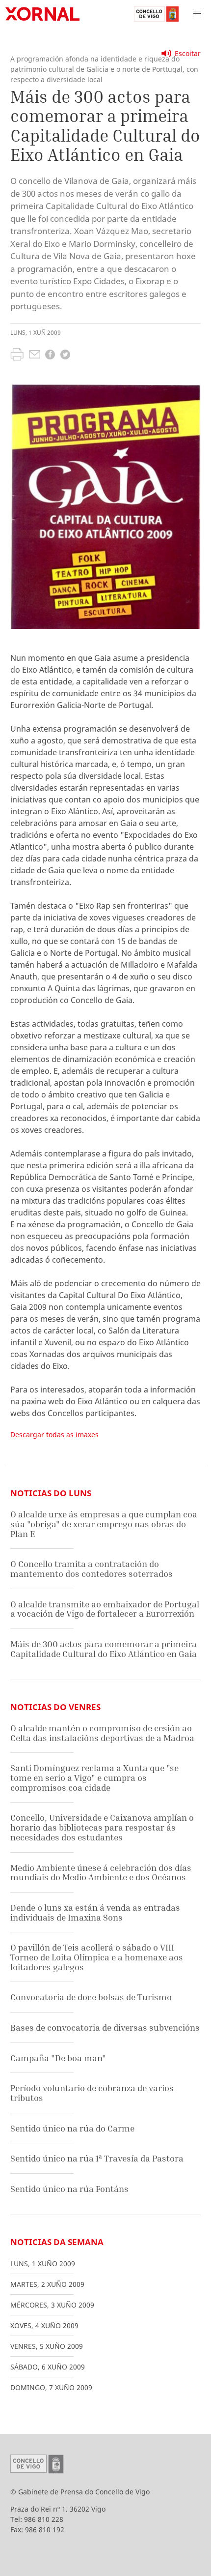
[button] (197, 14)
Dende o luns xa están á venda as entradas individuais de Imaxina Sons (95, 1912)
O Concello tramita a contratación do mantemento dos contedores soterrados (92, 1569)
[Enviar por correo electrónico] (35, 355)
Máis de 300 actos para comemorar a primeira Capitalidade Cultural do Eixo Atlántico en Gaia (104, 1649)
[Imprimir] (17, 355)
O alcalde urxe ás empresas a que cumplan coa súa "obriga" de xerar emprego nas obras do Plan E (104, 1524)
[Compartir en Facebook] (50, 356)
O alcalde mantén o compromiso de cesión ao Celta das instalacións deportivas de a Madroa (102, 1733)
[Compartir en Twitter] (65, 356)
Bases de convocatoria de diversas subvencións (105, 2028)
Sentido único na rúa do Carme (72, 2128)
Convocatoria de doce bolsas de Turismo (91, 1997)
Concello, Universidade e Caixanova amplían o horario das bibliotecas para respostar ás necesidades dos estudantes (102, 1827)
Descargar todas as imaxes (54, 1435)
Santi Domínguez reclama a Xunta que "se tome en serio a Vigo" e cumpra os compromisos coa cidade (94, 1777)
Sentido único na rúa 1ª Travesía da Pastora (97, 2158)
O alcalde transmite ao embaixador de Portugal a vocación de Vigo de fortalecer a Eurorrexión (105, 1609)
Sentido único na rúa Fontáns (69, 2189)
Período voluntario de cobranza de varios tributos (92, 2093)
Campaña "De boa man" (58, 2058)
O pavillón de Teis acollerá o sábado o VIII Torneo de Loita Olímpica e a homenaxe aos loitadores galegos (97, 1957)
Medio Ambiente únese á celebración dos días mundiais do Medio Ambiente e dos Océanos (101, 1873)
